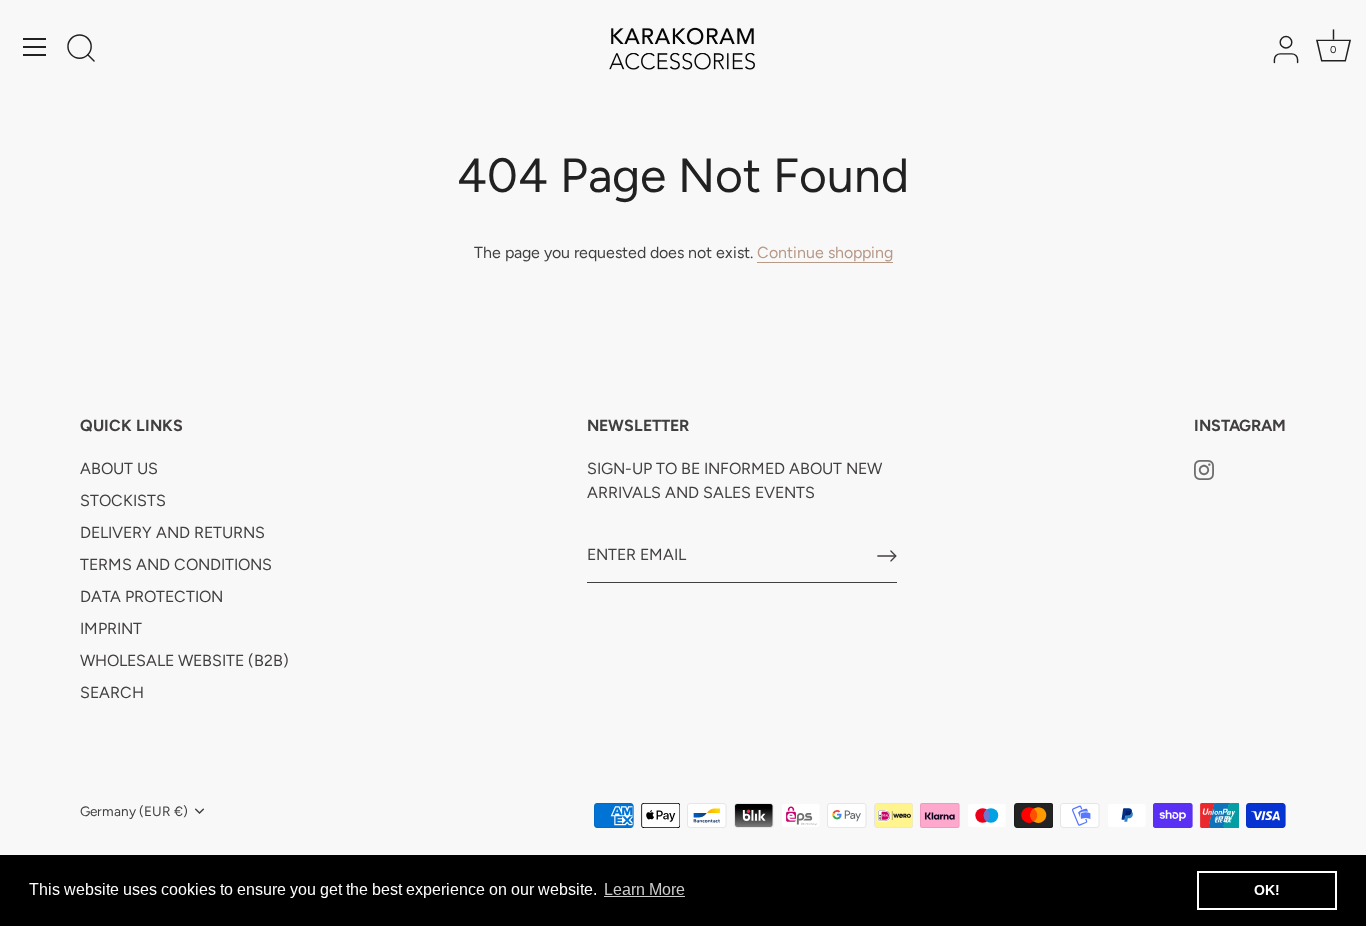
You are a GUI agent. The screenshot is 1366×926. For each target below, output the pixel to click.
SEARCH (112, 692)
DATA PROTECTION (151, 596)
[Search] (81, 50)
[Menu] (35, 47)
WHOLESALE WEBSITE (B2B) (184, 660)
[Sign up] (887, 556)
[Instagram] (1204, 468)
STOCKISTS (123, 500)
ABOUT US (119, 468)
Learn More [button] (644, 889)
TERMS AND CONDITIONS (176, 564)
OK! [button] (1267, 890)
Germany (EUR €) (134, 811)
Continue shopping (825, 252)
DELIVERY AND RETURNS (172, 532)
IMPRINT (111, 628)
